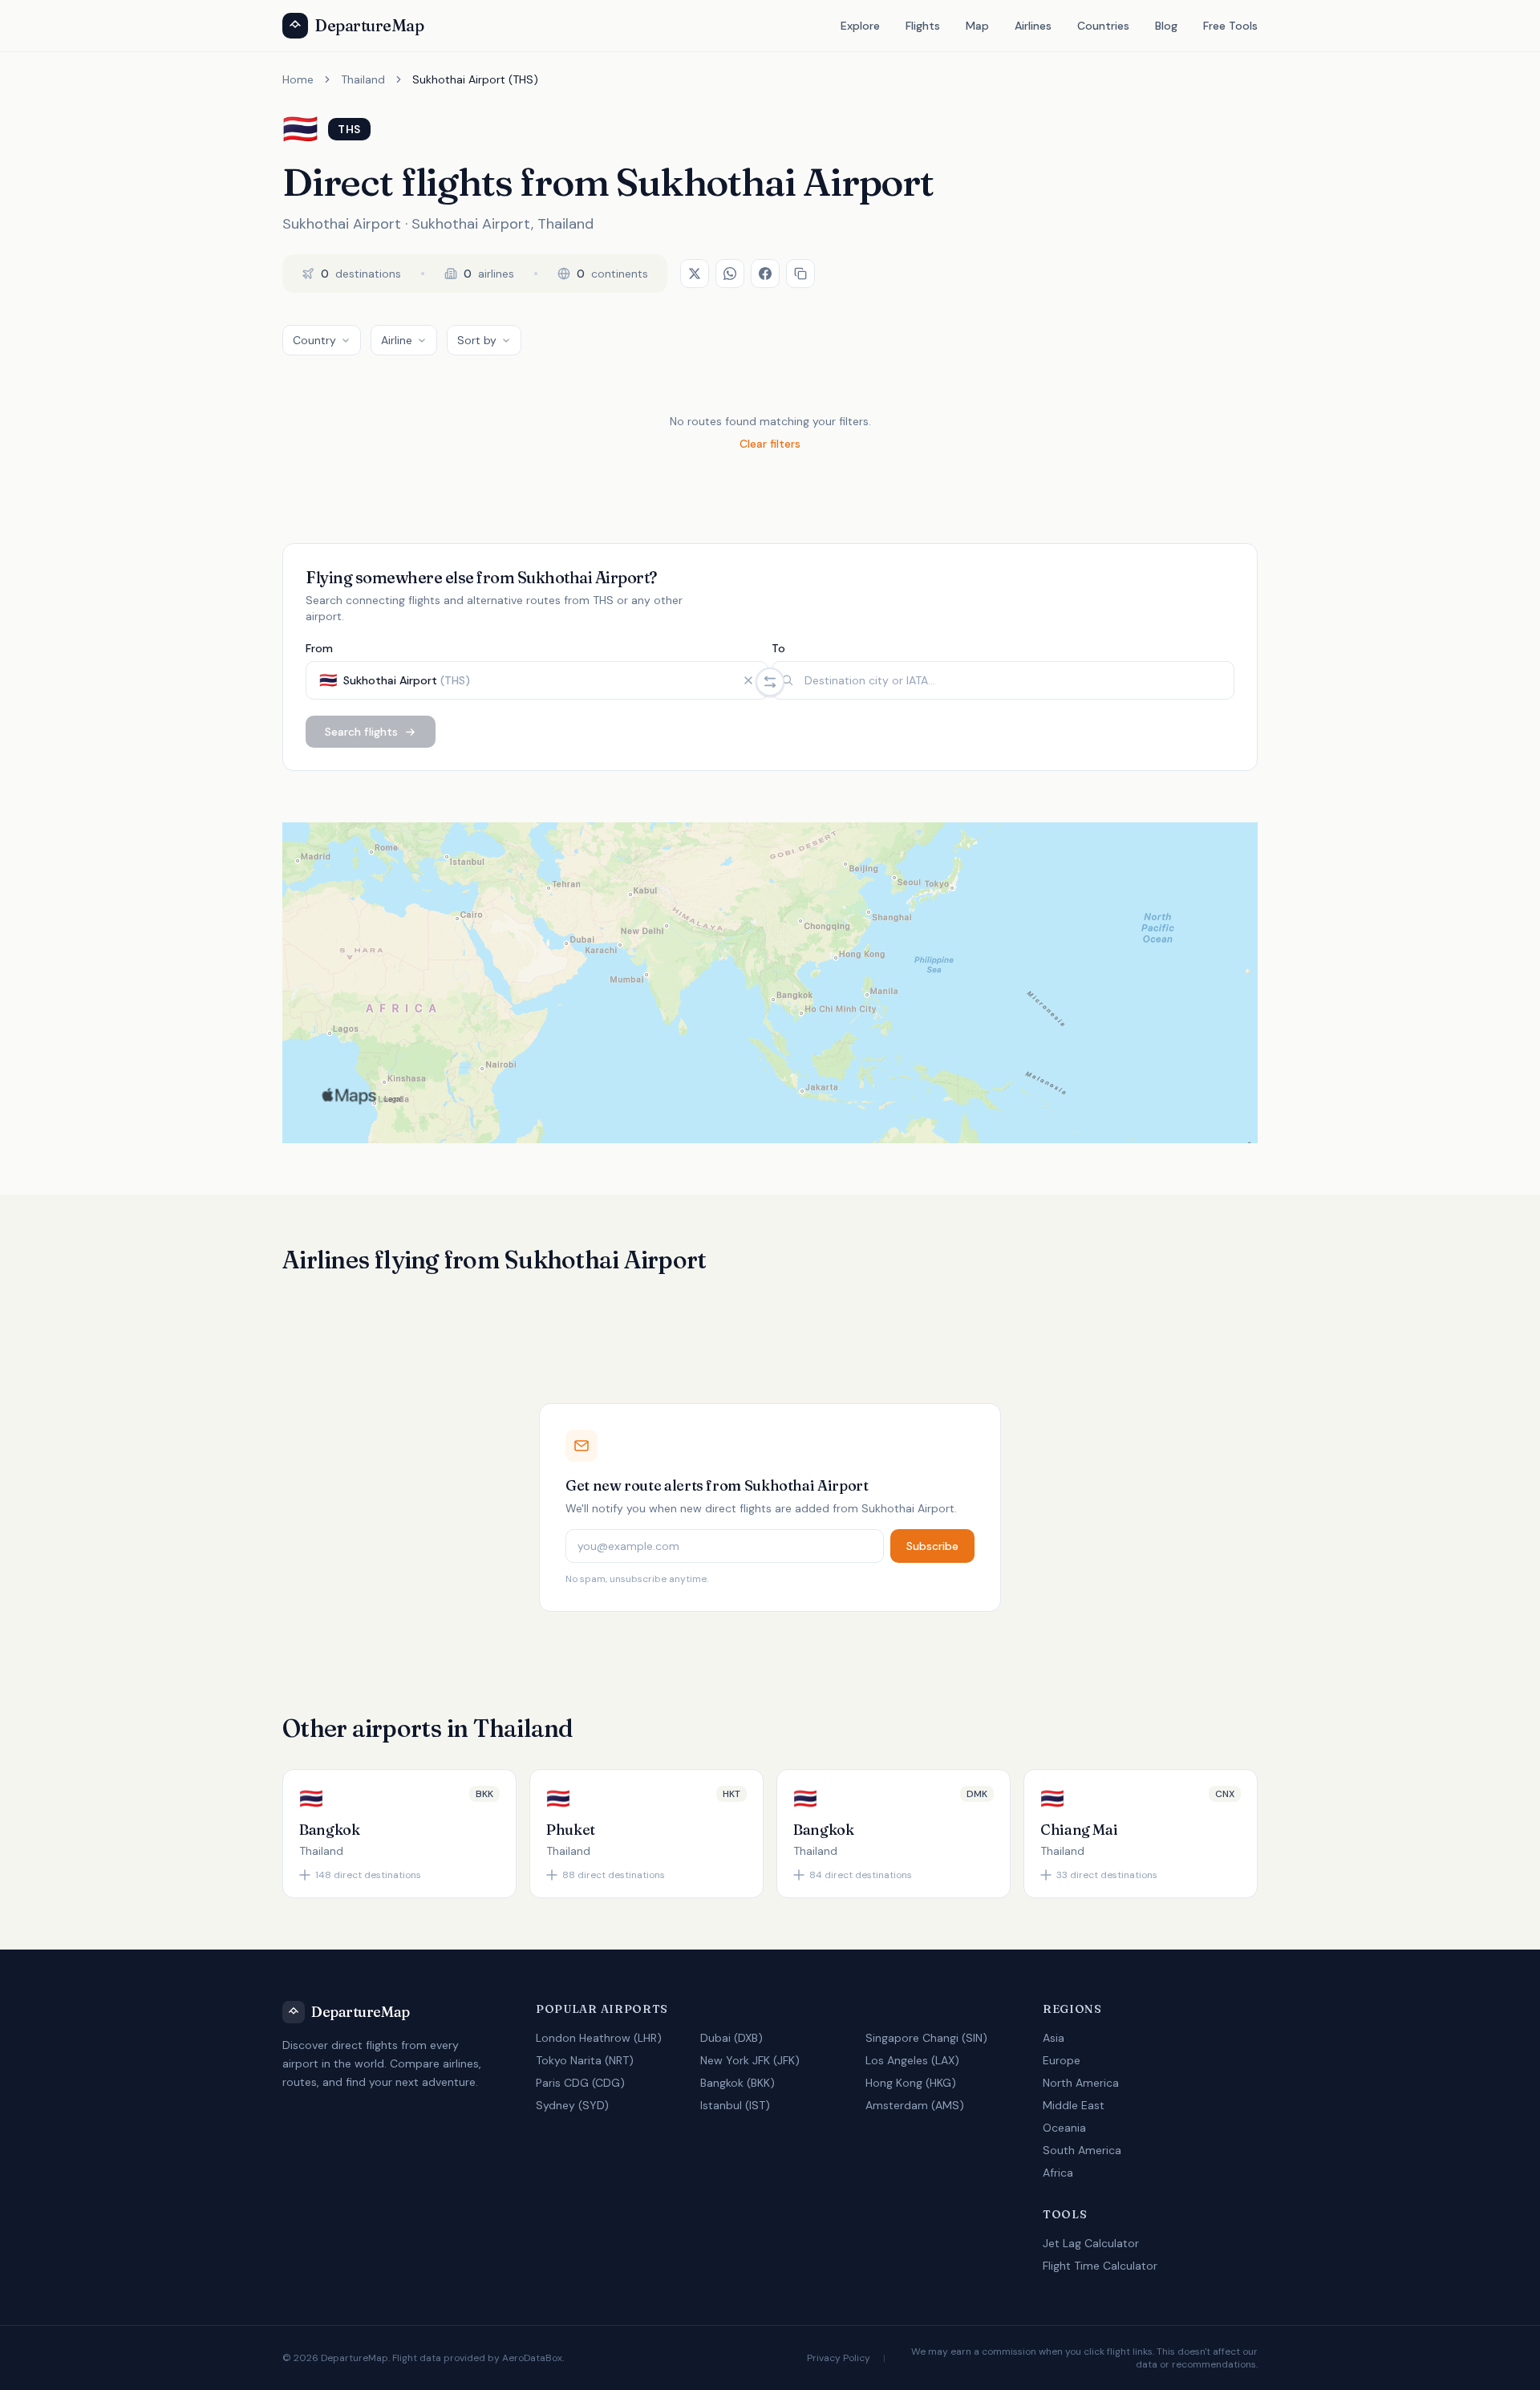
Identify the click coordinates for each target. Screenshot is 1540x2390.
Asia (1054, 2038)
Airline (397, 340)
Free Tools (1230, 26)
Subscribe (932, 1546)
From (319, 648)
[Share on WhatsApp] (730, 274)
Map (977, 26)
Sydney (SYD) (572, 2105)
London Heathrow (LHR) (599, 2038)
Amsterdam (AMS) (915, 2105)
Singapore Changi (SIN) (926, 2038)
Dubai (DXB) (731, 2038)
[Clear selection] (748, 680)
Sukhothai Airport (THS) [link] (475, 79)
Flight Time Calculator (1100, 2266)
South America (1082, 2150)
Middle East (1074, 2105)
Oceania (1064, 2128)
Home (298, 79)
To (778, 648)
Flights (923, 26)
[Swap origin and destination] (770, 682)
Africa (1058, 2173)
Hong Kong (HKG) (911, 2083)
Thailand (363, 79)
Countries (1103, 26)
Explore (860, 26)
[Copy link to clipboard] (800, 274)
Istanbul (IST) (735, 2105)
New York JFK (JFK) (750, 2060)
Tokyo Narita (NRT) (585, 2060)
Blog (1166, 26)
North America (1081, 2083)
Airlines (1033, 26)
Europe (1062, 2060)
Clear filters (770, 444)
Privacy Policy (839, 2358)
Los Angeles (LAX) (912, 2060)
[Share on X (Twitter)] (695, 274)
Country (314, 340)
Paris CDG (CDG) (580, 2083)
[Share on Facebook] (765, 274)
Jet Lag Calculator (1091, 2243)
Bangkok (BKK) (738, 2083)
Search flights (361, 732)
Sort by (477, 340)
